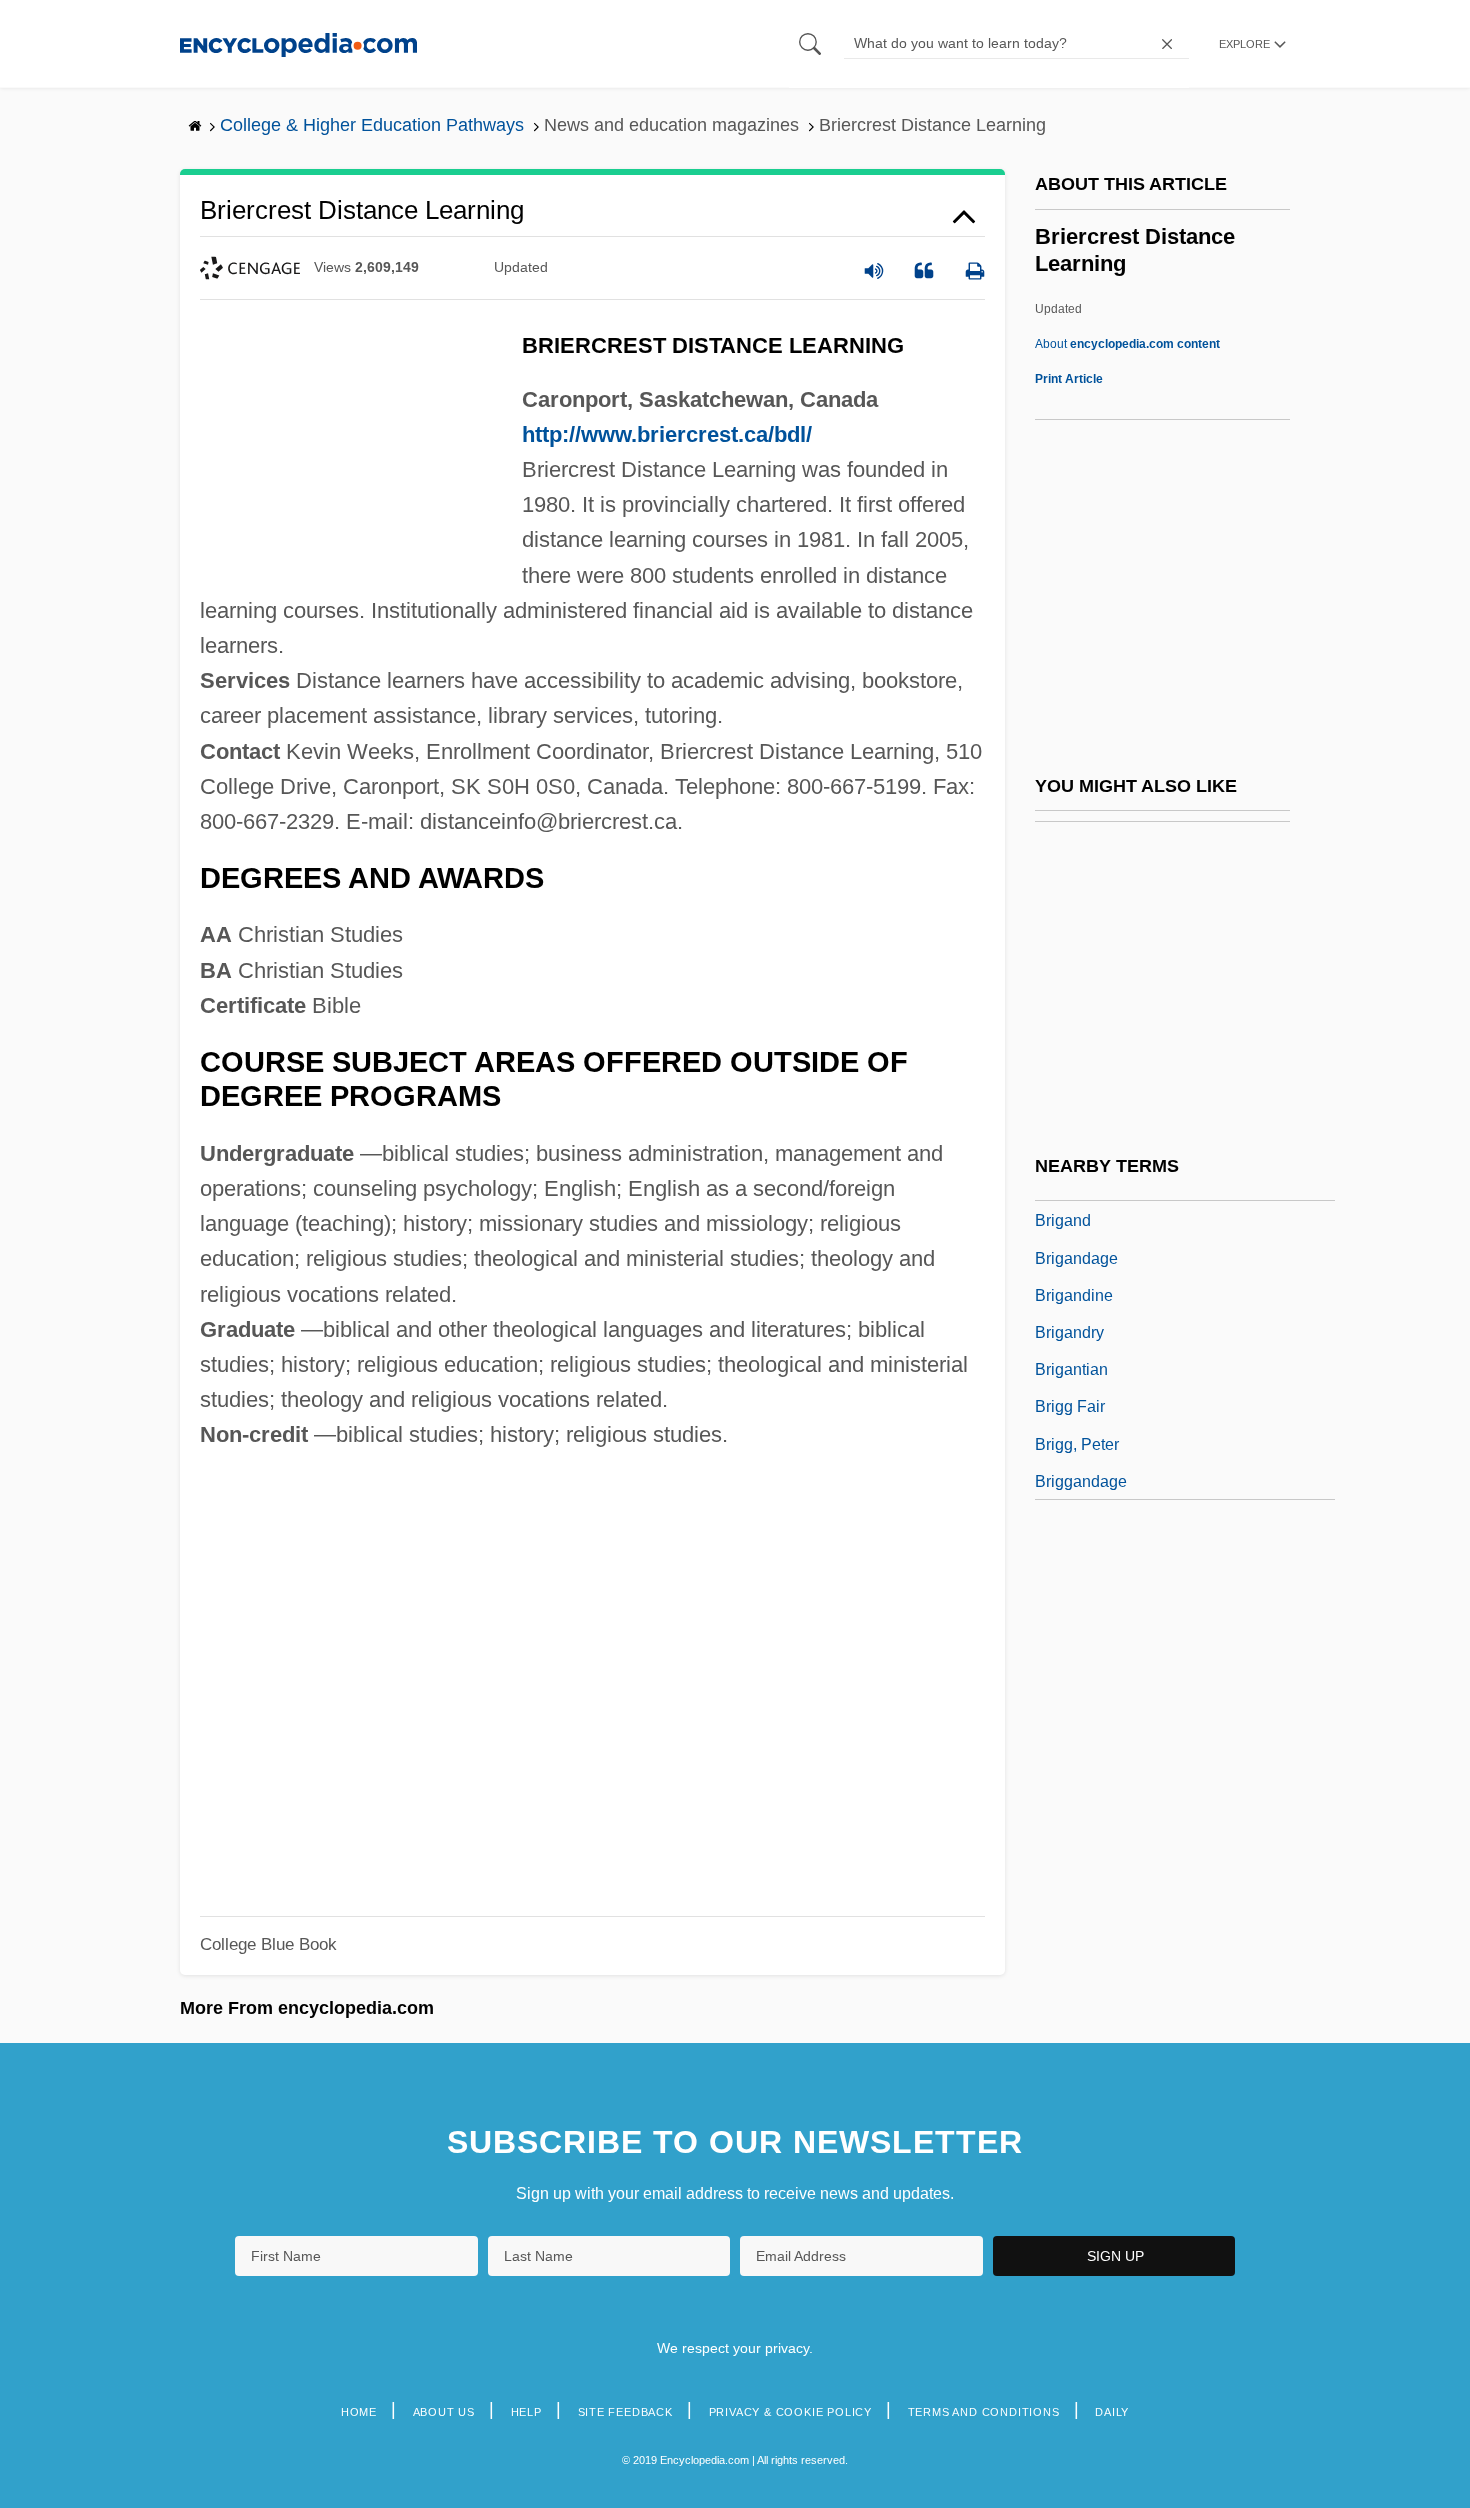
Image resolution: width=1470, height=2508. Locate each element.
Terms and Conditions (984, 2412)
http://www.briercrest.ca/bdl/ (667, 434)
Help (526, 2412)
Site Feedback (625, 2412)
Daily (1112, 2412)
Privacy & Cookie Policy (790, 2412)
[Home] (298, 43)
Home (359, 2412)
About (1127, 344)
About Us (444, 2412)
